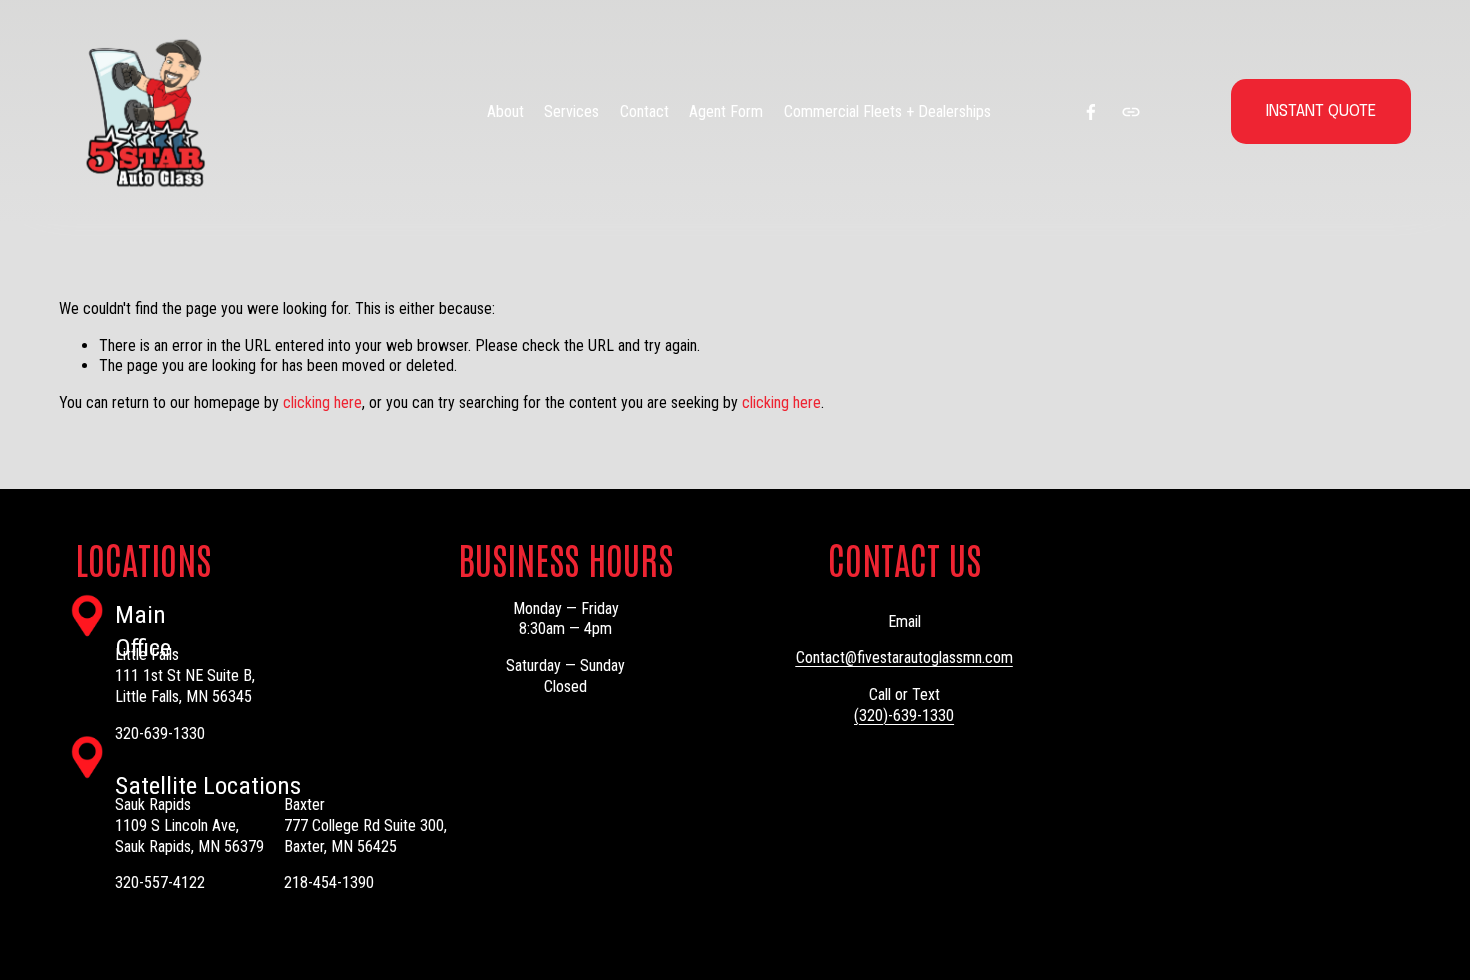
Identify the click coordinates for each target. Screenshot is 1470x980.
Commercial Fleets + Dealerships (887, 111)
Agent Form (726, 111)
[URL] (1131, 112)
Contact (644, 111)
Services (571, 111)
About (505, 111)
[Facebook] (1091, 112)
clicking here (322, 402)
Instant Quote (1321, 111)
